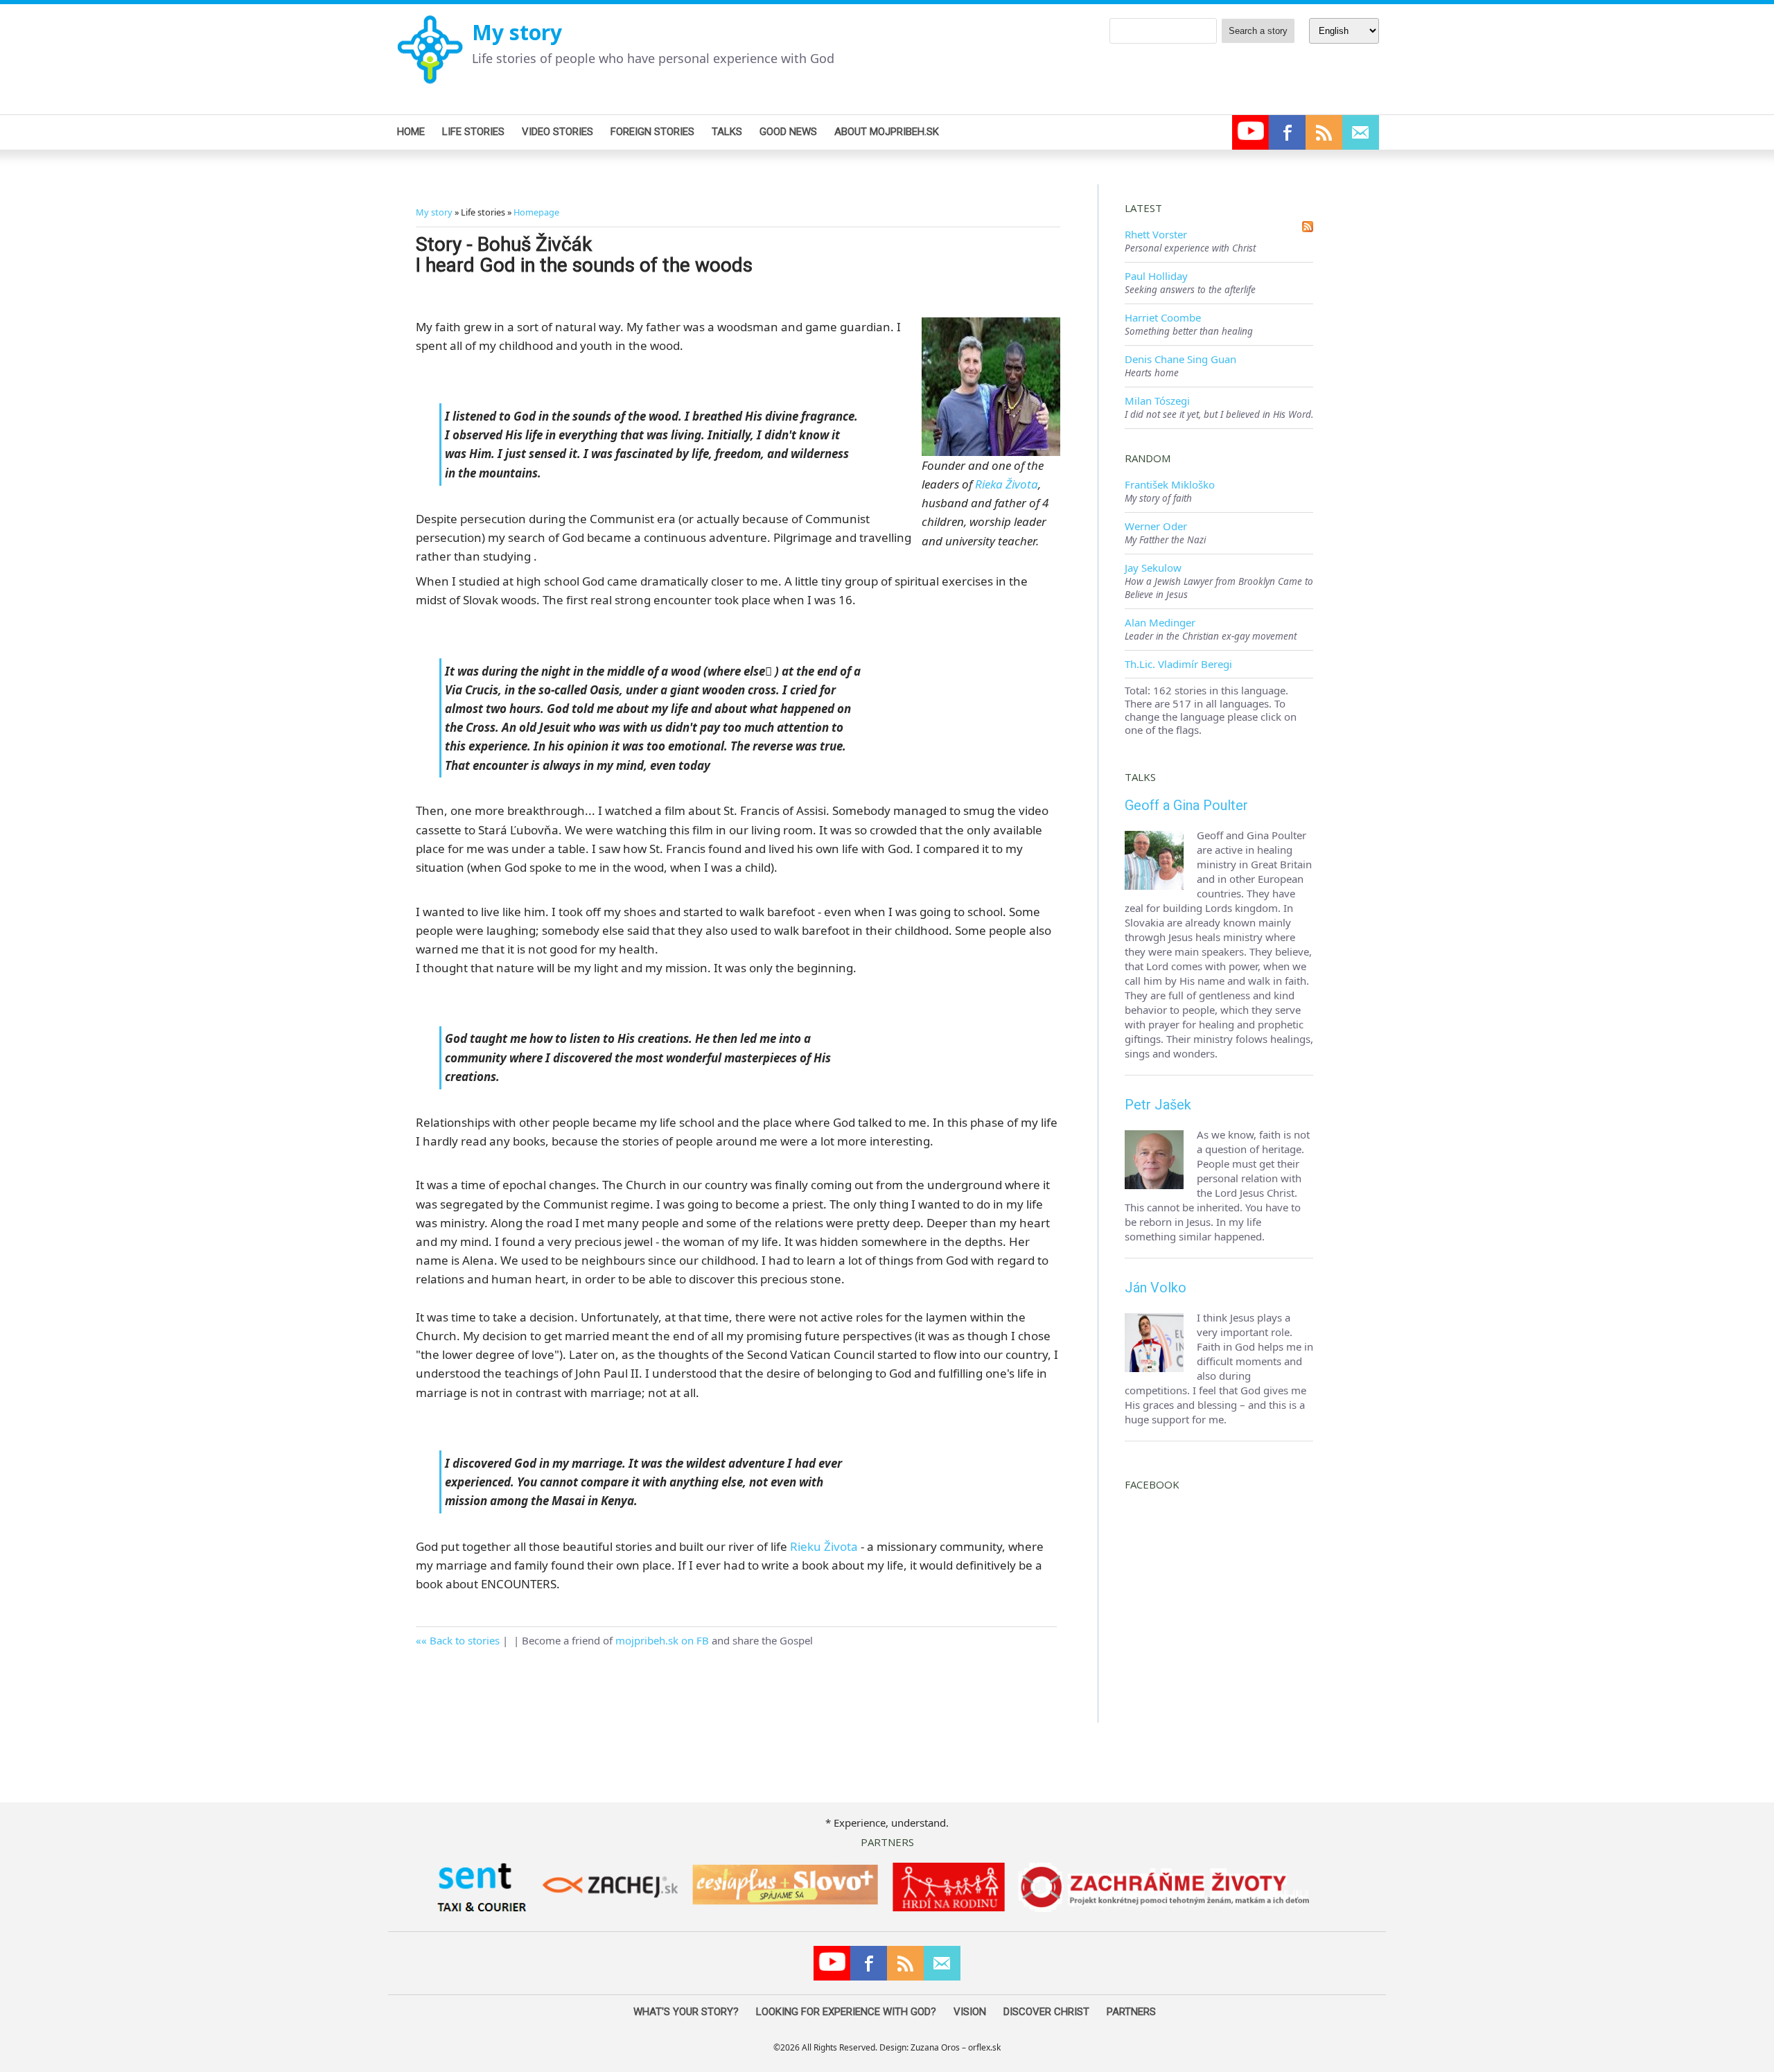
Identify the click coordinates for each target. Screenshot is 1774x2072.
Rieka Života (1007, 484)
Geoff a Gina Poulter (1186, 805)
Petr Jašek (1158, 1105)
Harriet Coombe (1163, 317)
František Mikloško (1170, 484)
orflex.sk (984, 2047)
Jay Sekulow (1153, 568)
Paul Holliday (1156, 276)
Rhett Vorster (1156, 234)
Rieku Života (824, 1546)
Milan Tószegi (1157, 401)
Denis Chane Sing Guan (1180, 359)
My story (517, 32)
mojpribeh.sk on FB (662, 1640)
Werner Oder (1156, 526)
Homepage (536, 212)
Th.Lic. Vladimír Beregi (1178, 664)
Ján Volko (1156, 1288)
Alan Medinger (1160, 622)
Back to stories (465, 1640)
